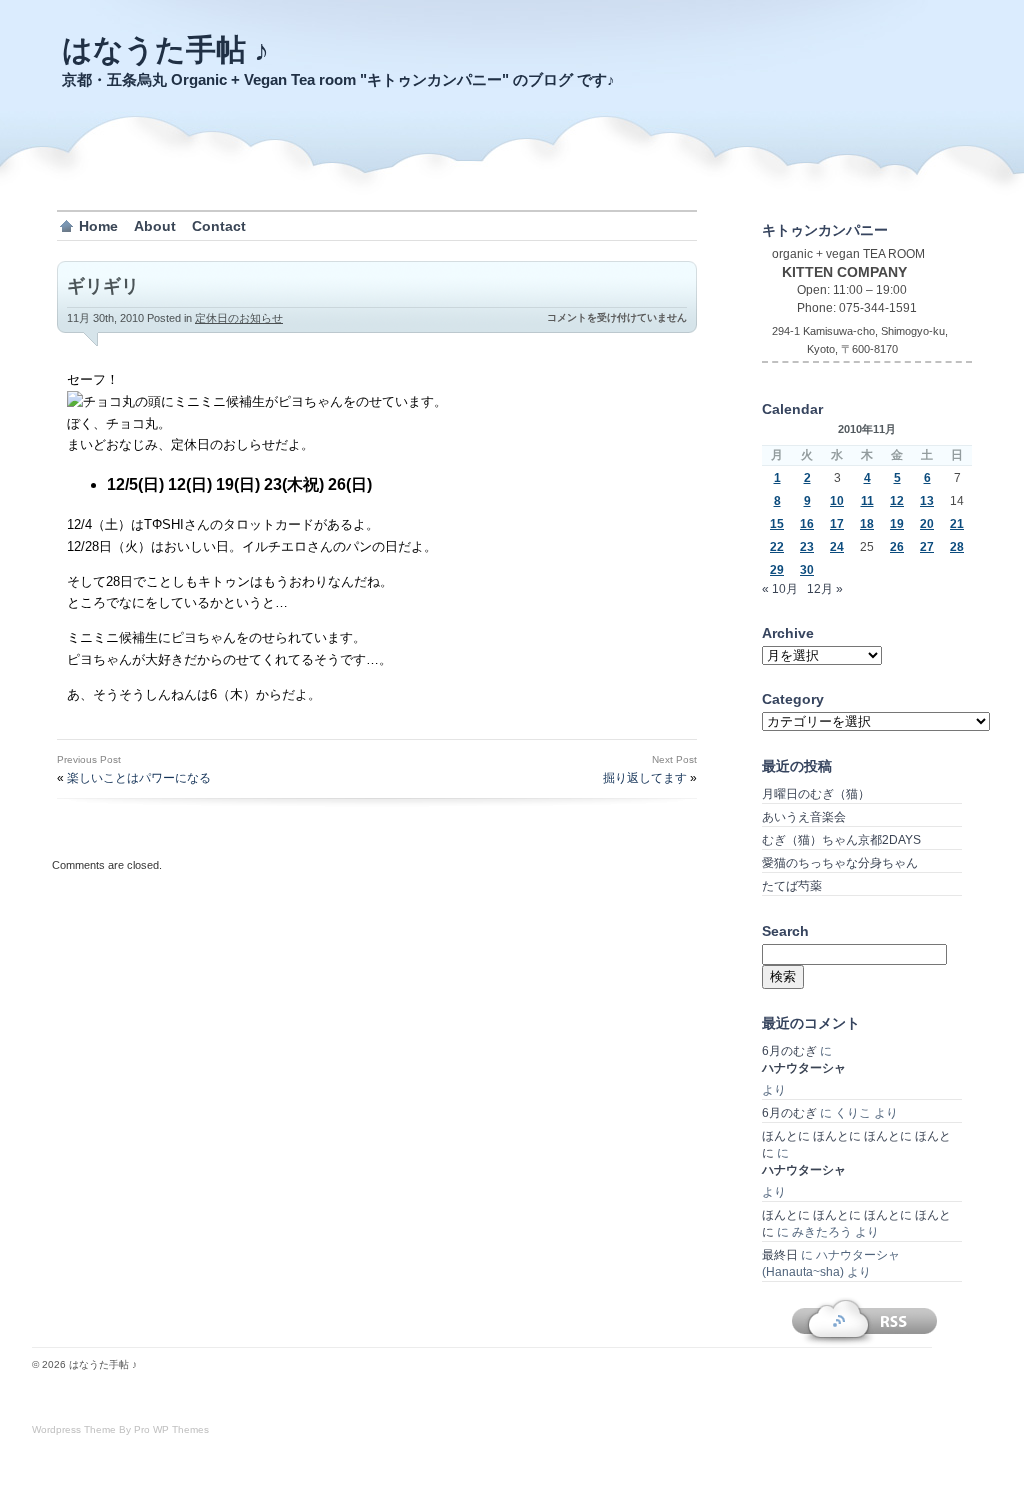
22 (777, 547)
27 (927, 547)
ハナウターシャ (804, 1068)
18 (867, 524)
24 (837, 547)
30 (807, 570)
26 (897, 547)
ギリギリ (103, 286)
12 (897, 501)
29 (777, 570)
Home (98, 226)
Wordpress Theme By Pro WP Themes (120, 1429)
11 (867, 501)
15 (777, 524)
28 (957, 547)
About (155, 226)
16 (807, 524)
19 (897, 524)
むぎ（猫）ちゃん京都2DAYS (841, 840)
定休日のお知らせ (239, 318)
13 (927, 501)
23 (807, 547)
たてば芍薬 (792, 886)
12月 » (825, 589)
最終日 (780, 1255)
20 (927, 524)
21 (957, 524)
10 (837, 501)
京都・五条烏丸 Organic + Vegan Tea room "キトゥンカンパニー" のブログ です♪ (338, 79)
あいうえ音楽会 (804, 817)
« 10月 (780, 589)
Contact (219, 226)
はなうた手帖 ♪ (165, 49)
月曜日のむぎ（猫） (816, 794)
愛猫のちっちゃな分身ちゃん (840, 863)
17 (837, 524)
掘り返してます (645, 778)
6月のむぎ (789, 1051)
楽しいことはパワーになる (139, 778)
